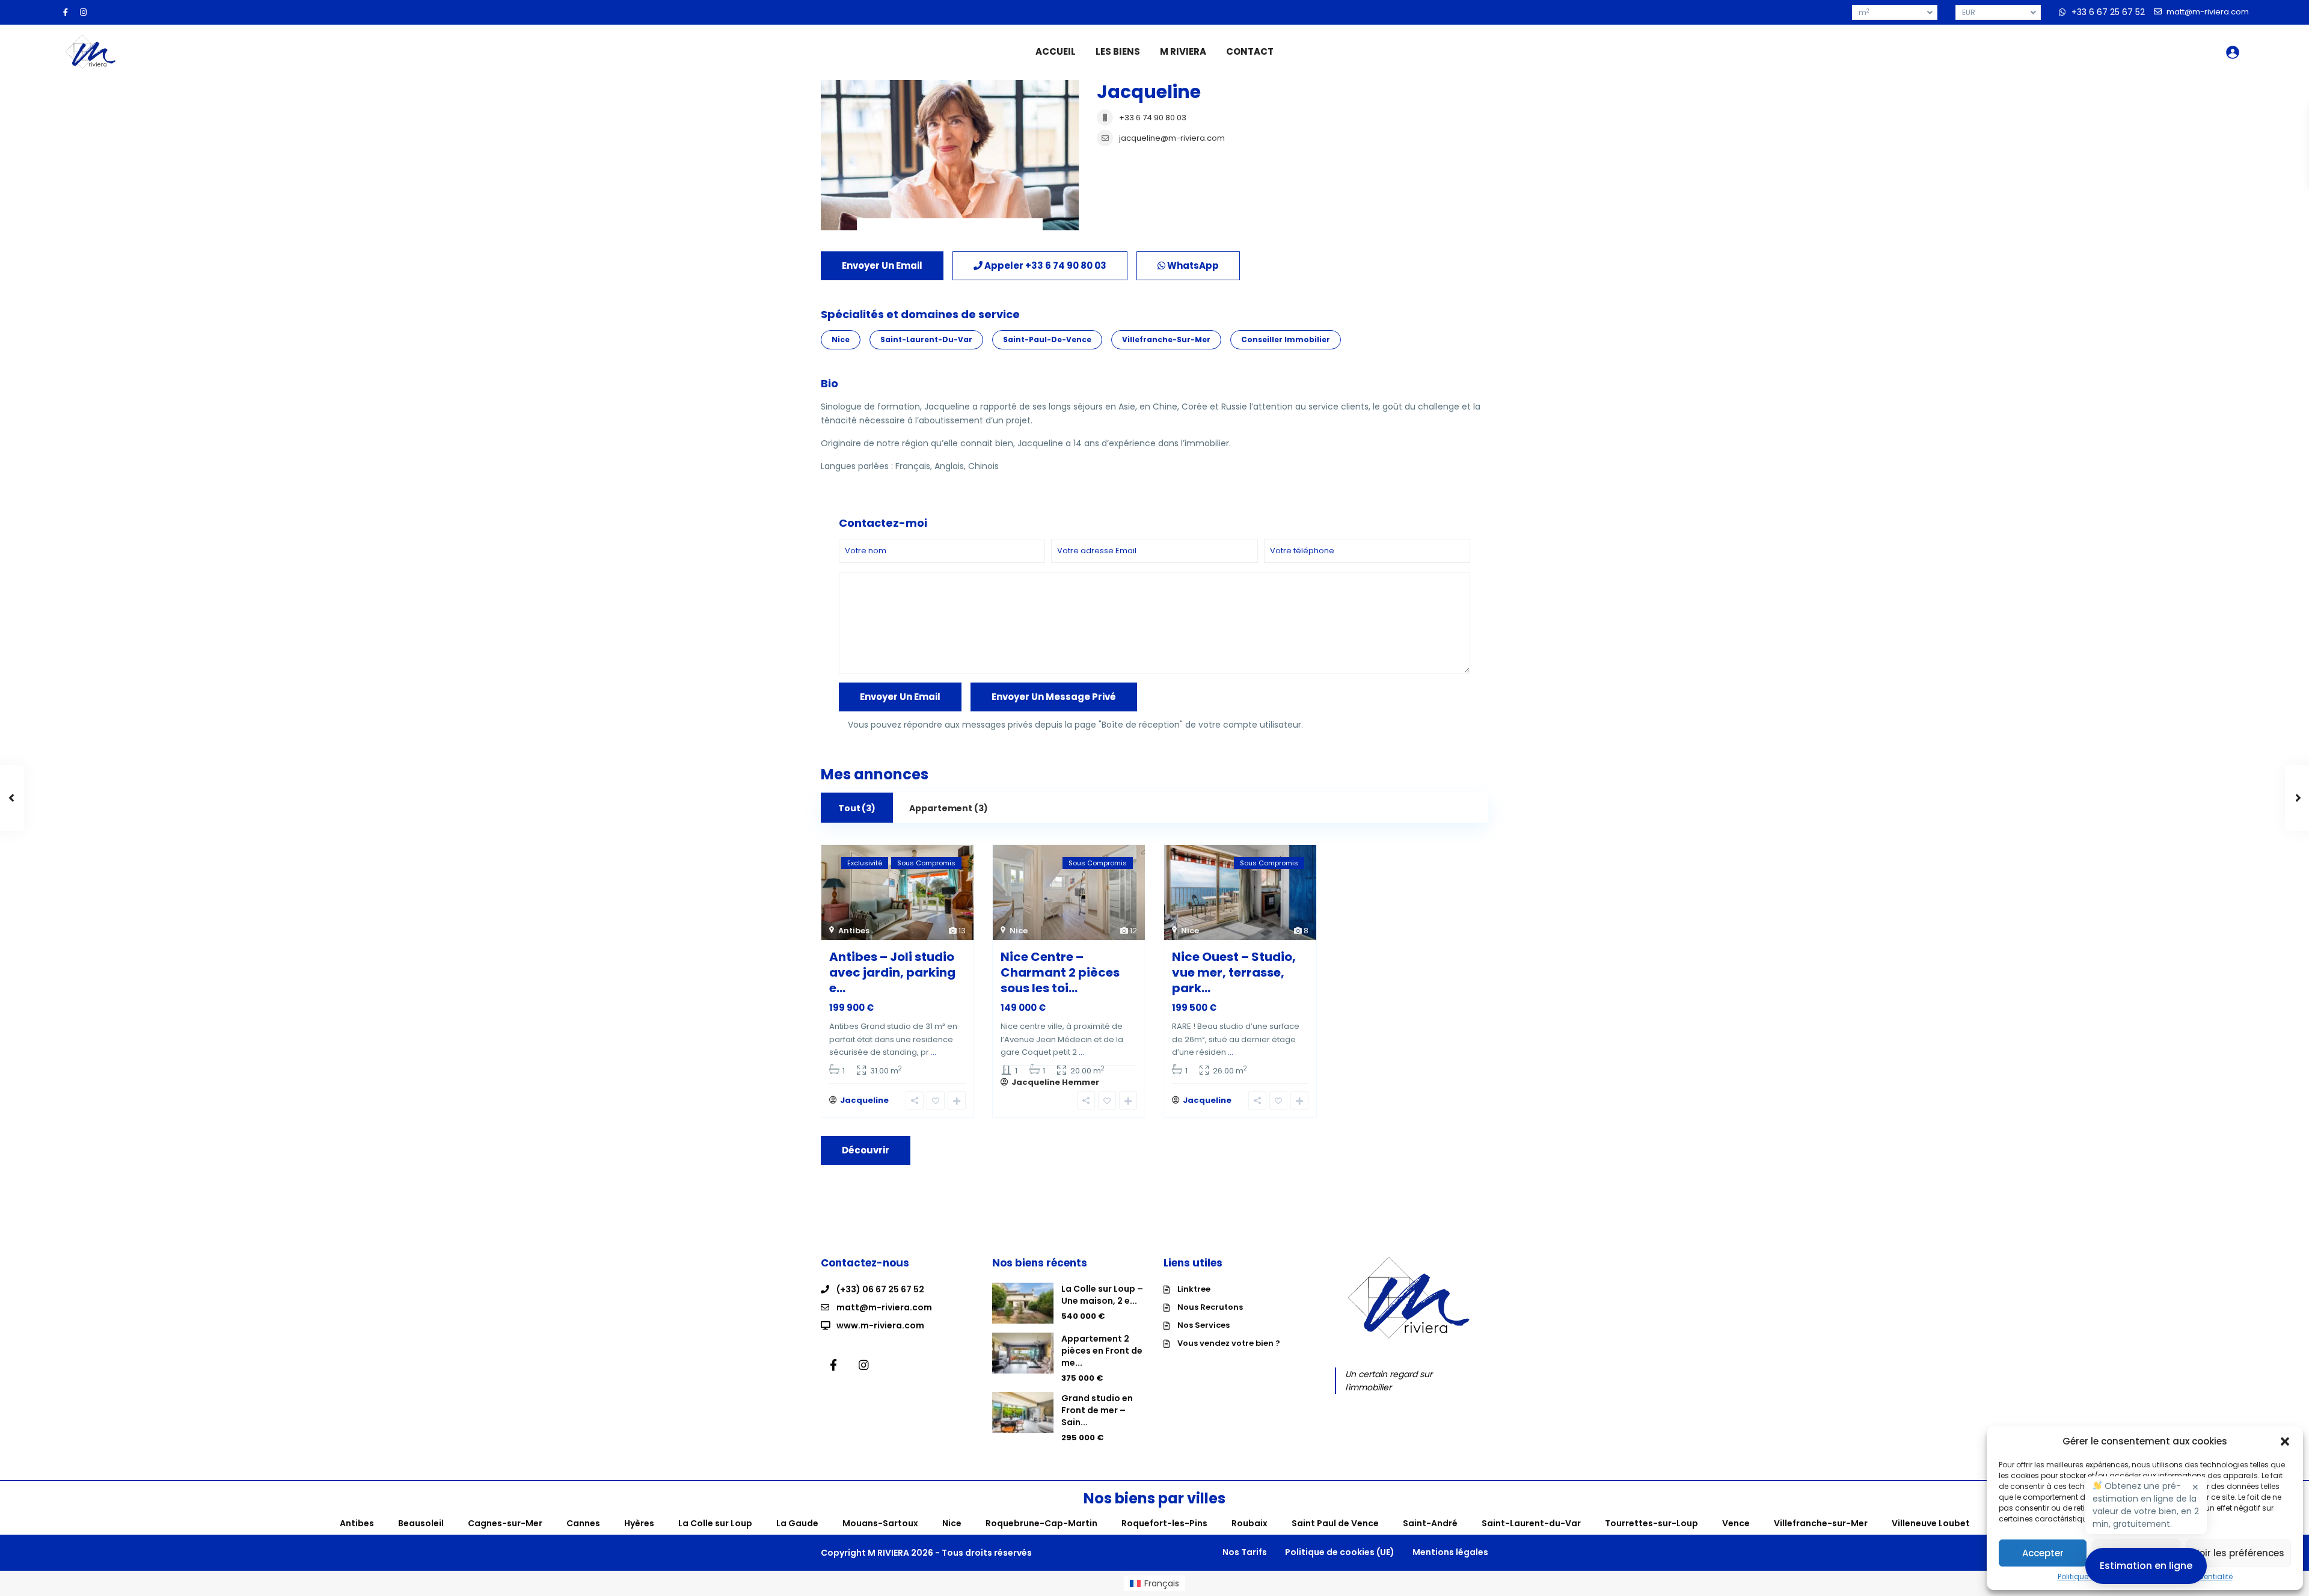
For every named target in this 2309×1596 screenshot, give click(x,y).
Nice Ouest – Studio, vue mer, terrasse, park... (1234, 972)
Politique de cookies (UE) (1340, 1552)
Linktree (1194, 1289)
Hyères (639, 1523)
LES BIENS (1118, 51)
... (934, 1052)
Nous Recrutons (1210, 1307)
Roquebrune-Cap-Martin (1041, 1523)
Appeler (1044, 265)
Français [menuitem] (1162, 1583)
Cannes (583, 1523)
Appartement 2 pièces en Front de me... (1102, 1351)
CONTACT (1250, 51)
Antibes (854, 931)
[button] (2285, 1441)
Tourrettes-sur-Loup (1651, 1523)
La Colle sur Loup (715, 1523)
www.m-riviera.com (880, 1325)
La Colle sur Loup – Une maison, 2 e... (1102, 1295)
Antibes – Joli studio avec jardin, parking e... (892, 972)
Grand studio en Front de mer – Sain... (1097, 1410)
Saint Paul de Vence (1335, 1523)
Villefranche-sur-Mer (1166, 339)
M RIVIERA (1183, 51)
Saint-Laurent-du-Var (926, 339)
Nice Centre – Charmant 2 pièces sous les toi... (1060, 972)
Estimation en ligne (2146, 1566)
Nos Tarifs (1245, 1552)
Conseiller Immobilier (1286, 339)
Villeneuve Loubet (1931, 1523)
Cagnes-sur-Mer (505, 1523)
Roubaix (1250, 1523)
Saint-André (1430, 1523)
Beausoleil (421, 1523)
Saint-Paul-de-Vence (1047, 339)
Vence (1736, 1523)
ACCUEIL (1056, 51)
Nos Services (1204, 1325)
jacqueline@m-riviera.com (1172, 138)
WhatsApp (1192, 265)
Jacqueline (1149, 92)
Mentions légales (1450, 1552)
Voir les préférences (2239, 1553)
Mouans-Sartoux (880, 1523)
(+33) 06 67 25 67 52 (880, 1289)
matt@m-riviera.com (884, 1307)
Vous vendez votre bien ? (1229, 1343)
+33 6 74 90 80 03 (1153, 118)
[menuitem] (1154, 1583)
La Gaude (797, 1523)
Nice (841, 339)
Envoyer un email (882, 265)
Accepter (2043, 1553)
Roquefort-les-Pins (1164, 1523)
